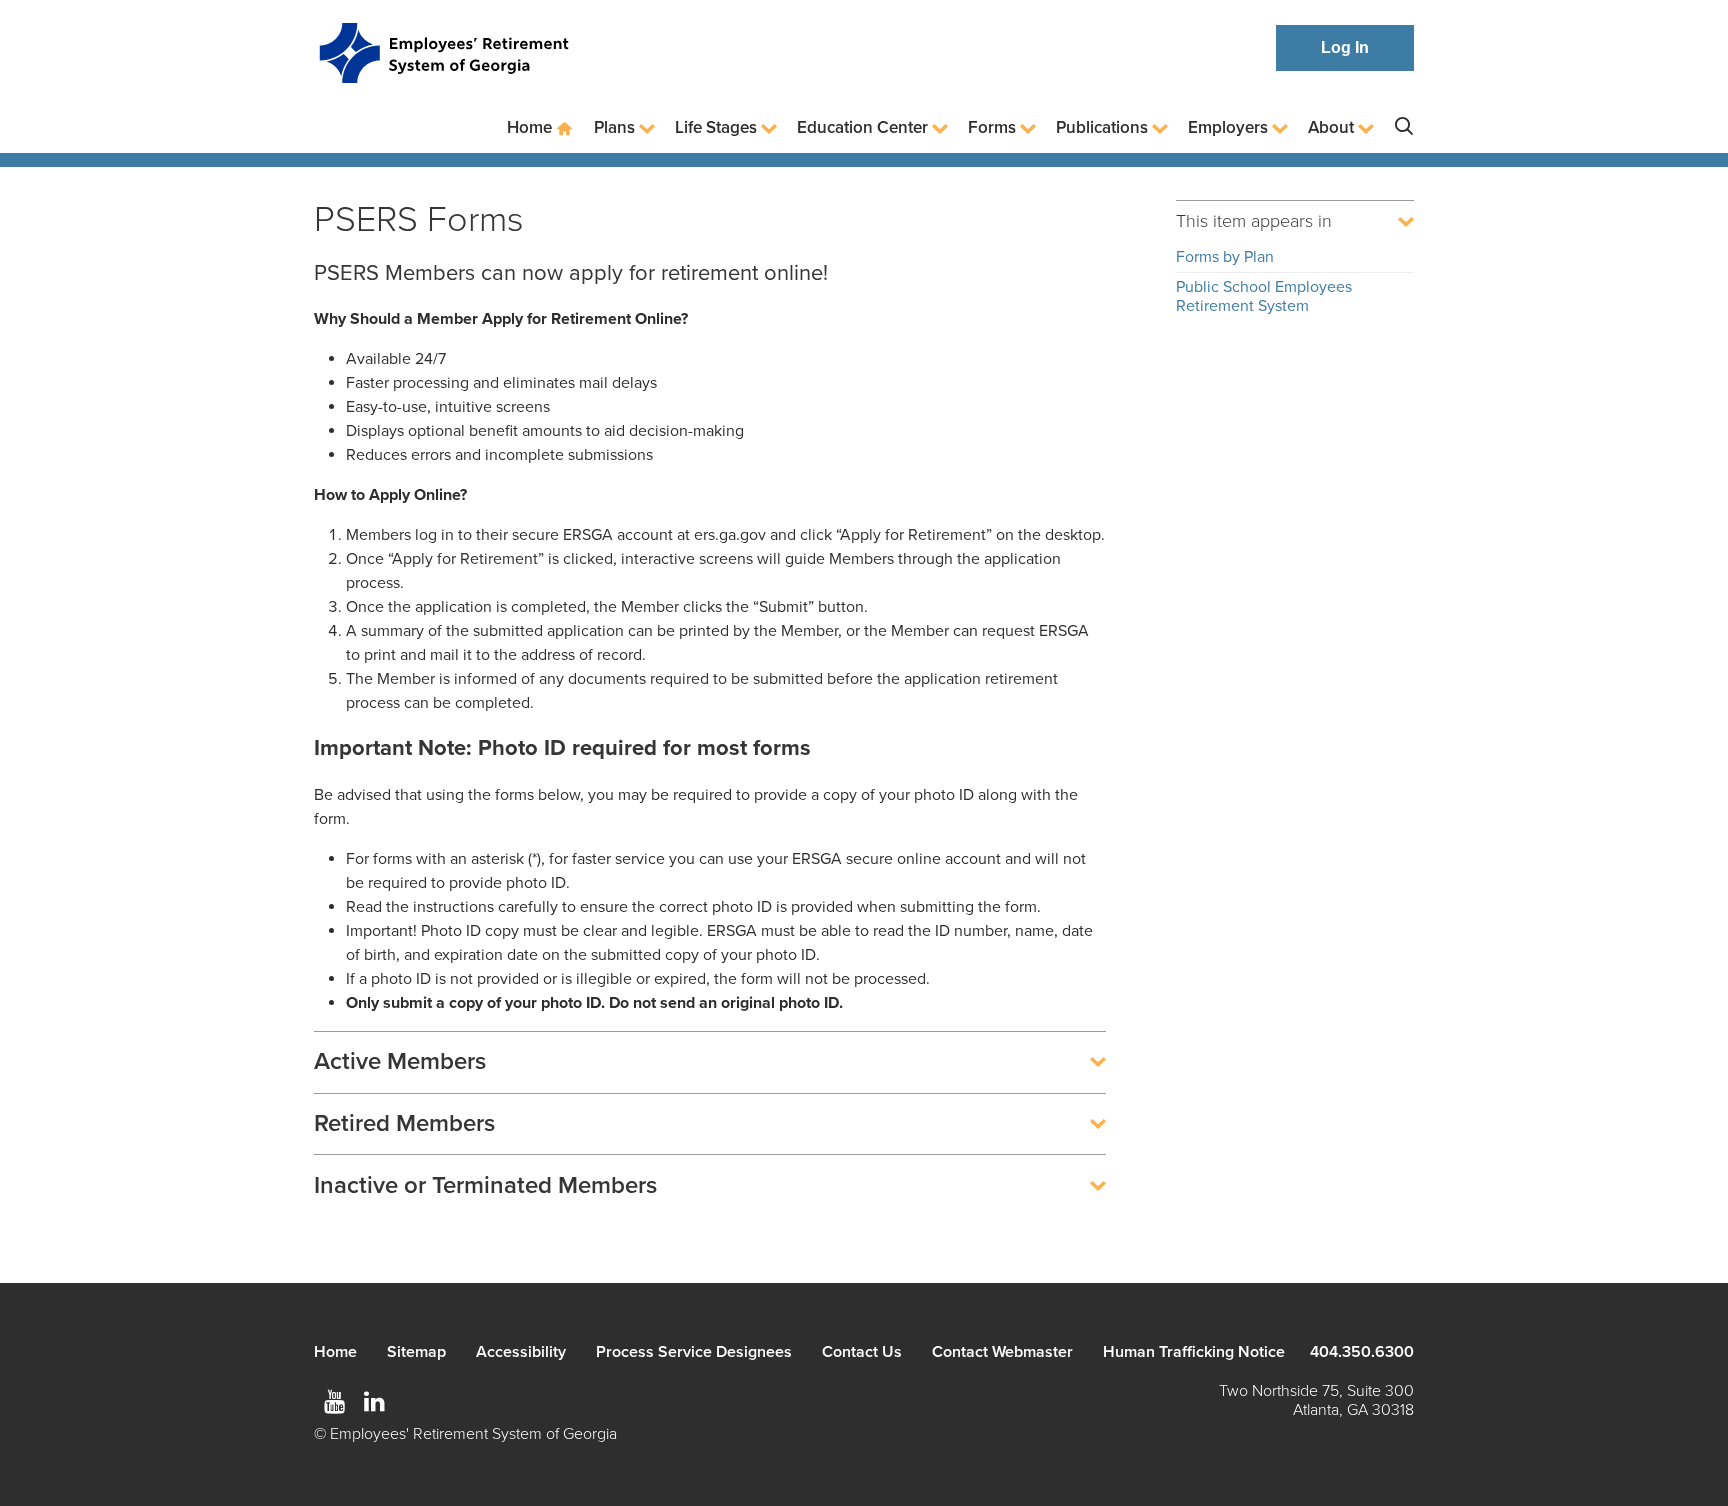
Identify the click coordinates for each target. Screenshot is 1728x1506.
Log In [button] (1345, 47)
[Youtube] (334, 1402)
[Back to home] (444, 48)
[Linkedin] (374, 1402)
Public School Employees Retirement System (1264, 296)
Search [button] (1404, 126)
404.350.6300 (1362, 1352)
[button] (710, 1062)
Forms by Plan (1225, 257)
